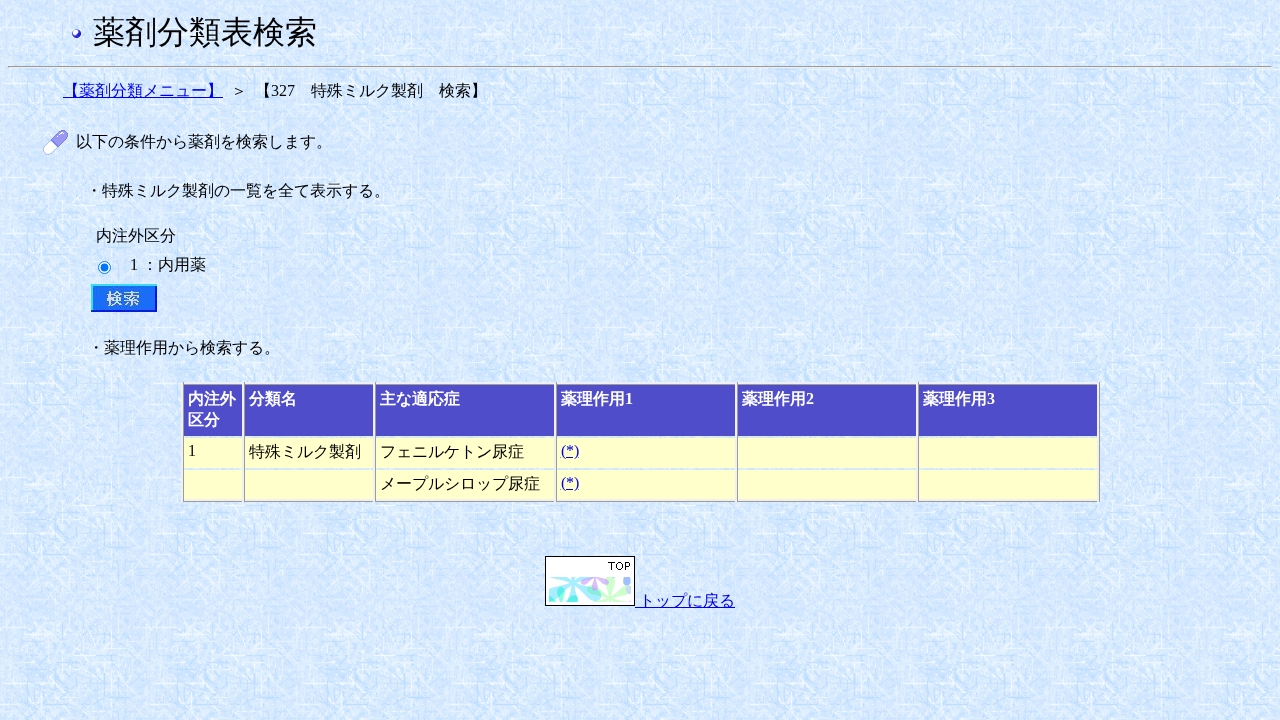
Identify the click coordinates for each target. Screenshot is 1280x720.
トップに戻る (685, 600)
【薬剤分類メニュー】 (143, 90)
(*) (570, 450)
